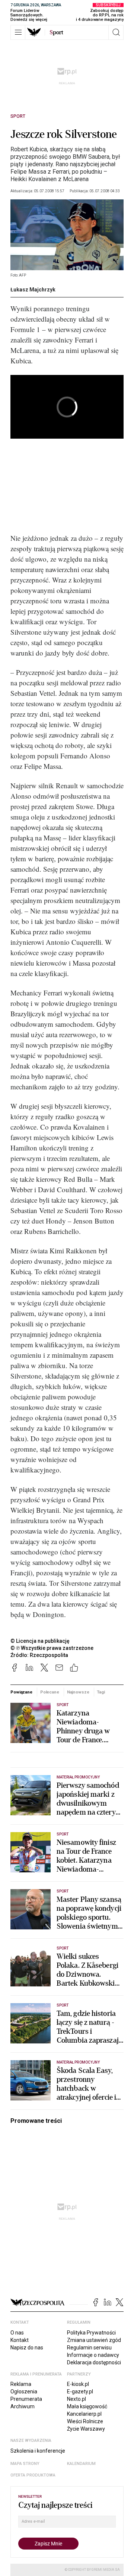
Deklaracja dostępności (94, 2362)
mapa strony (25, 2464)
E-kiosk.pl (78, 2384)
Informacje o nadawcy (93, 2355)
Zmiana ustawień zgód (94, 2340)
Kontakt (20, 2340)
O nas (17, 2333)
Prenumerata (26, 2399)
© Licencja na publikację (40, 1641)
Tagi (101, 1692)
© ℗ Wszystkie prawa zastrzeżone (52, 1648)
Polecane (50, 1692)
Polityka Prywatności (91, 2333)
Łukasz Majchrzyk (33, 290)
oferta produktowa (33, 2475)
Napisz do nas (27, 2348)
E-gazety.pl (80, 2392)
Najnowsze (78, 1692)
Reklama (21, 2384)
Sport (18, 116)
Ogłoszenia (24, 2392)
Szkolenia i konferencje (38, 2451)
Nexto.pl (76, 2399)
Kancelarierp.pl (84, 2414)
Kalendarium (81, 2464)
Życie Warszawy (86, 2429)
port (56, 32)
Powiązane (21, 1692)
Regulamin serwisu (89, 2348)
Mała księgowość (87, 2406)
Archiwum (23, 2406)
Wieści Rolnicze (85, 2421)
